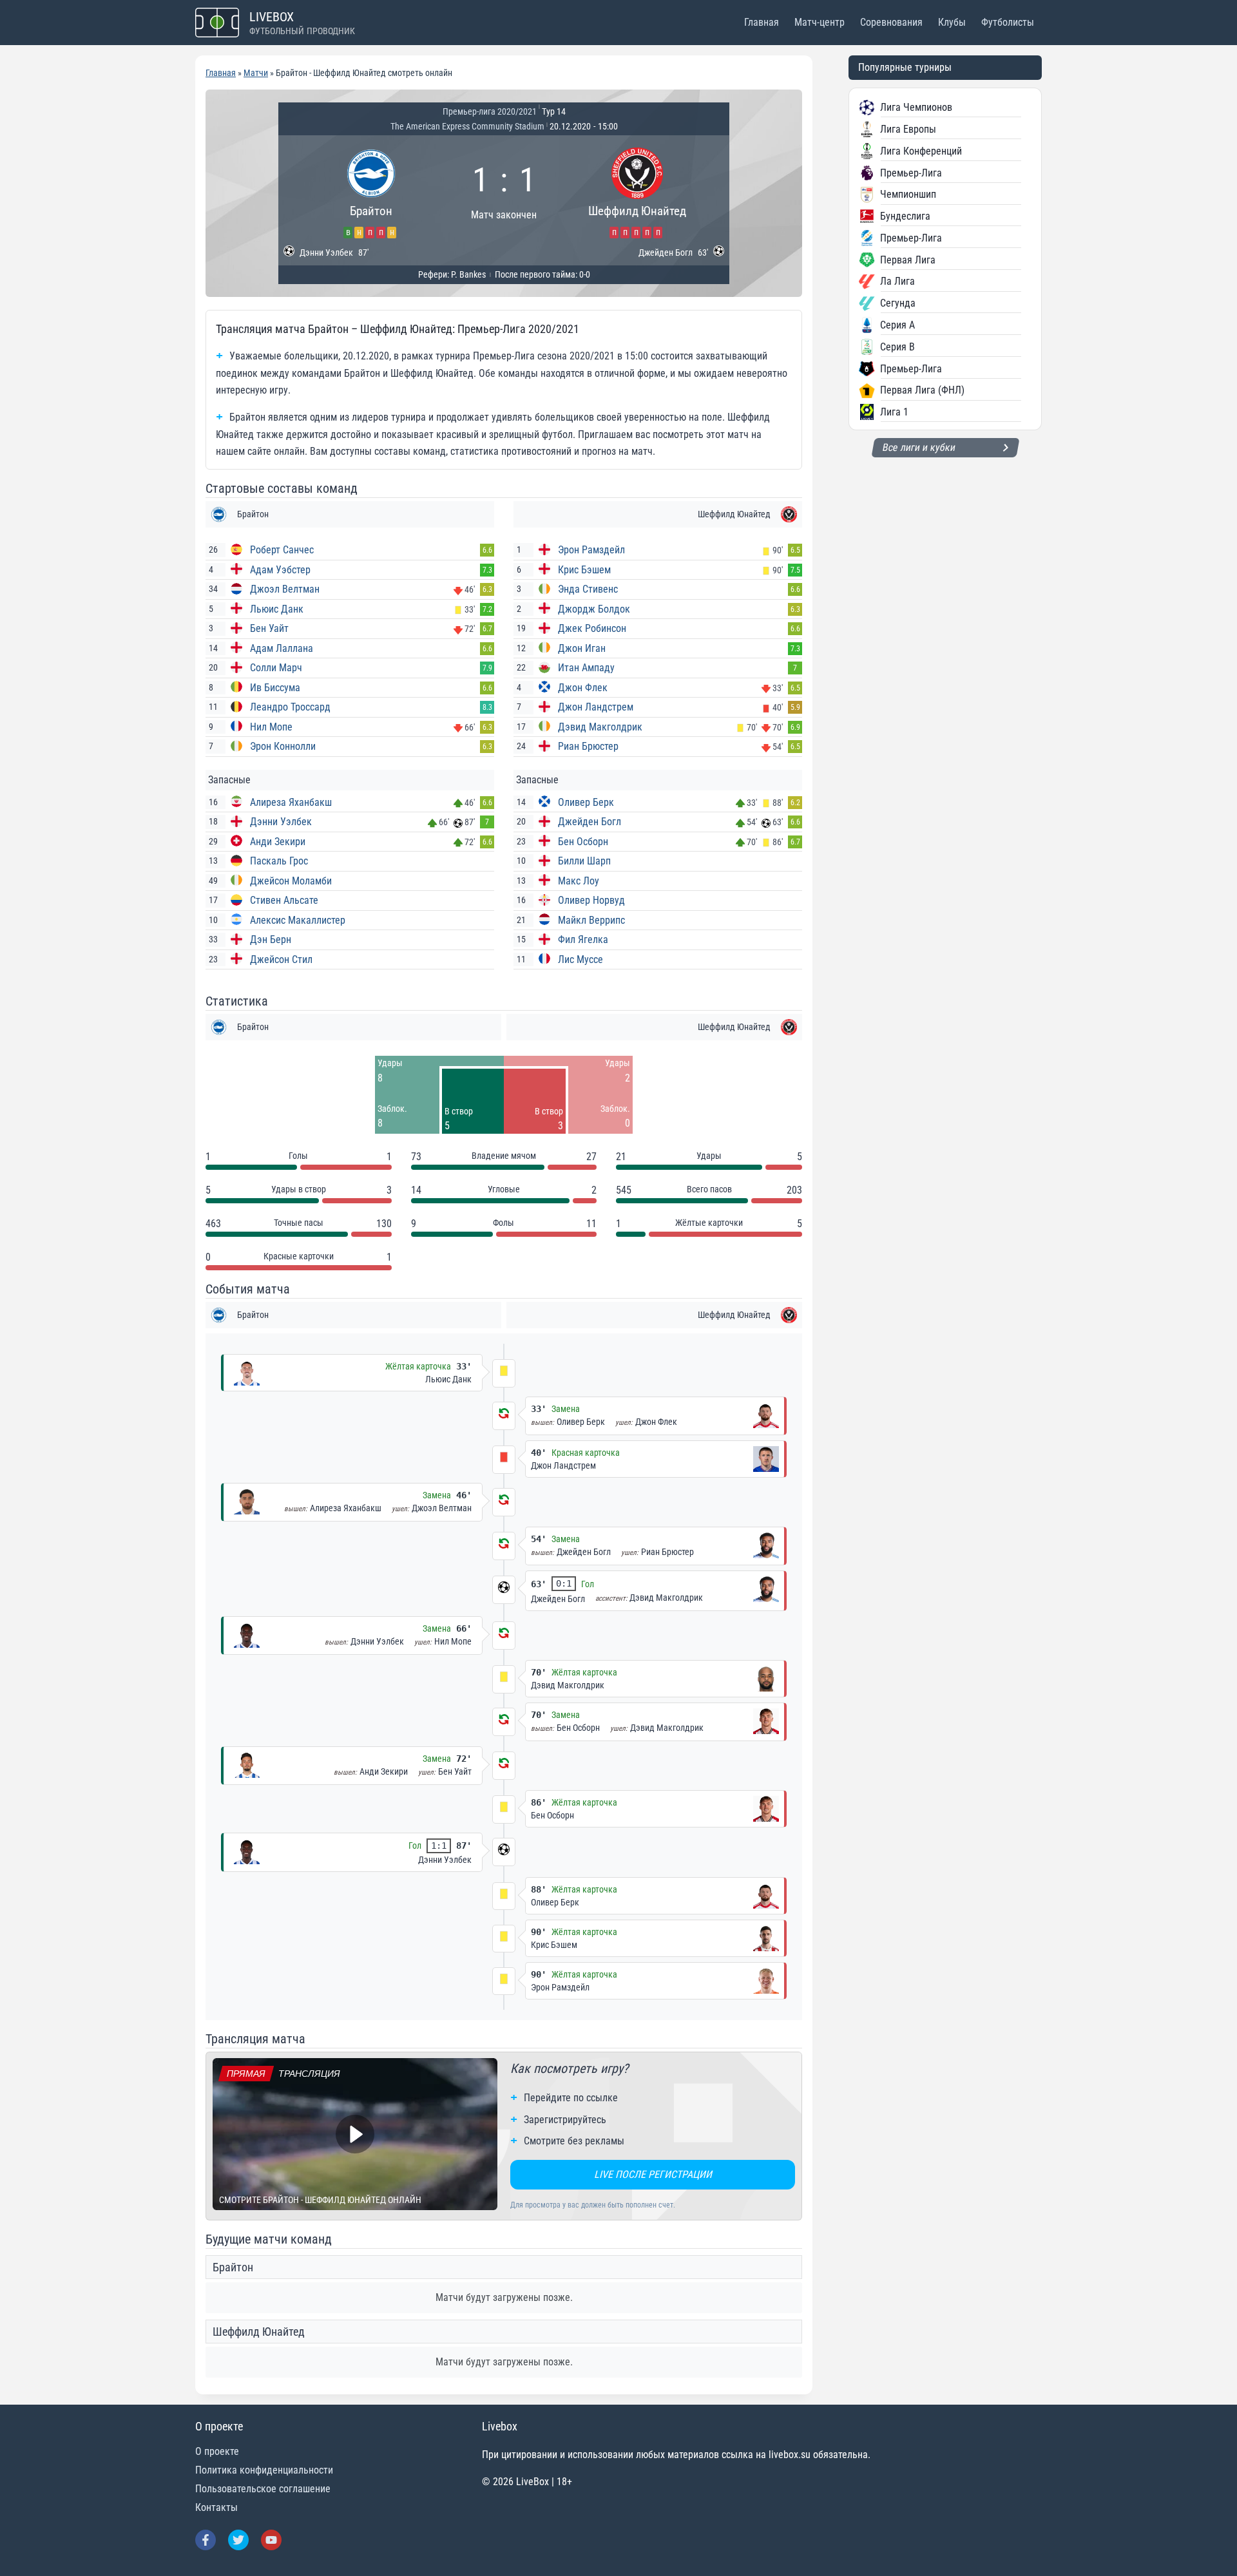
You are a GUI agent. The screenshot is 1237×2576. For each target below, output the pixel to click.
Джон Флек (583, 688)
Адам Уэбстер (280, 570)
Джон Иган (582, 648)
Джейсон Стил (281, 959)
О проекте (217, 2451)
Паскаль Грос (279, 861)
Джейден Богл (590, 822)
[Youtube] (271, 2540)
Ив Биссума (275, 688)
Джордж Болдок (594, 609)
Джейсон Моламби (291, 881)
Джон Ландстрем (596, 707)
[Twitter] (238, 2540)
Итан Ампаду (586, 668)
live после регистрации (653, 2174)
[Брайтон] (371, 191)
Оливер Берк (586, 802)
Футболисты (1008, 22)
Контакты (216, 2507)
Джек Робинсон (592, 628)
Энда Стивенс (588, 589)
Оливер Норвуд (591, 900)
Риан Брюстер (588, 746)
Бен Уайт (269, 628)
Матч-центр (820, 22)
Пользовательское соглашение (263, 2489)
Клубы (952, 22)
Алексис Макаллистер (298, 920)
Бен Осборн (583, 842)
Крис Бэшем (584, 570)
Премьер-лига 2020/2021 (490, 111)
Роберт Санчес (282, 550)
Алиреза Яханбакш (291, 802)
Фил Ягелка (583, 940)
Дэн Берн (271, 940)
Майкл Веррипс (591, 920)
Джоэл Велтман (285, 589)
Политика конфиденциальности (264, 2470)
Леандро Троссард (290, 707)
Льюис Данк (277, 609)
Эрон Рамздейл (591, 550)
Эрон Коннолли (283, 746)
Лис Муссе (580, 959)
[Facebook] (206, 2540)
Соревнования (891, 22)
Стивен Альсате (284, 900)
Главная (762, 22)
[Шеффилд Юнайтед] (637, 191)
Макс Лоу (579, 881)
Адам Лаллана (282, 648)
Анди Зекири (278, 842)
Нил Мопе (271, 727)
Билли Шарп (584, 861)
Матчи (256, 73)
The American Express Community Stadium (467, 126)
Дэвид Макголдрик (600, 727)
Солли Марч (276, 668)
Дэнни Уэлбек (281, 822)
